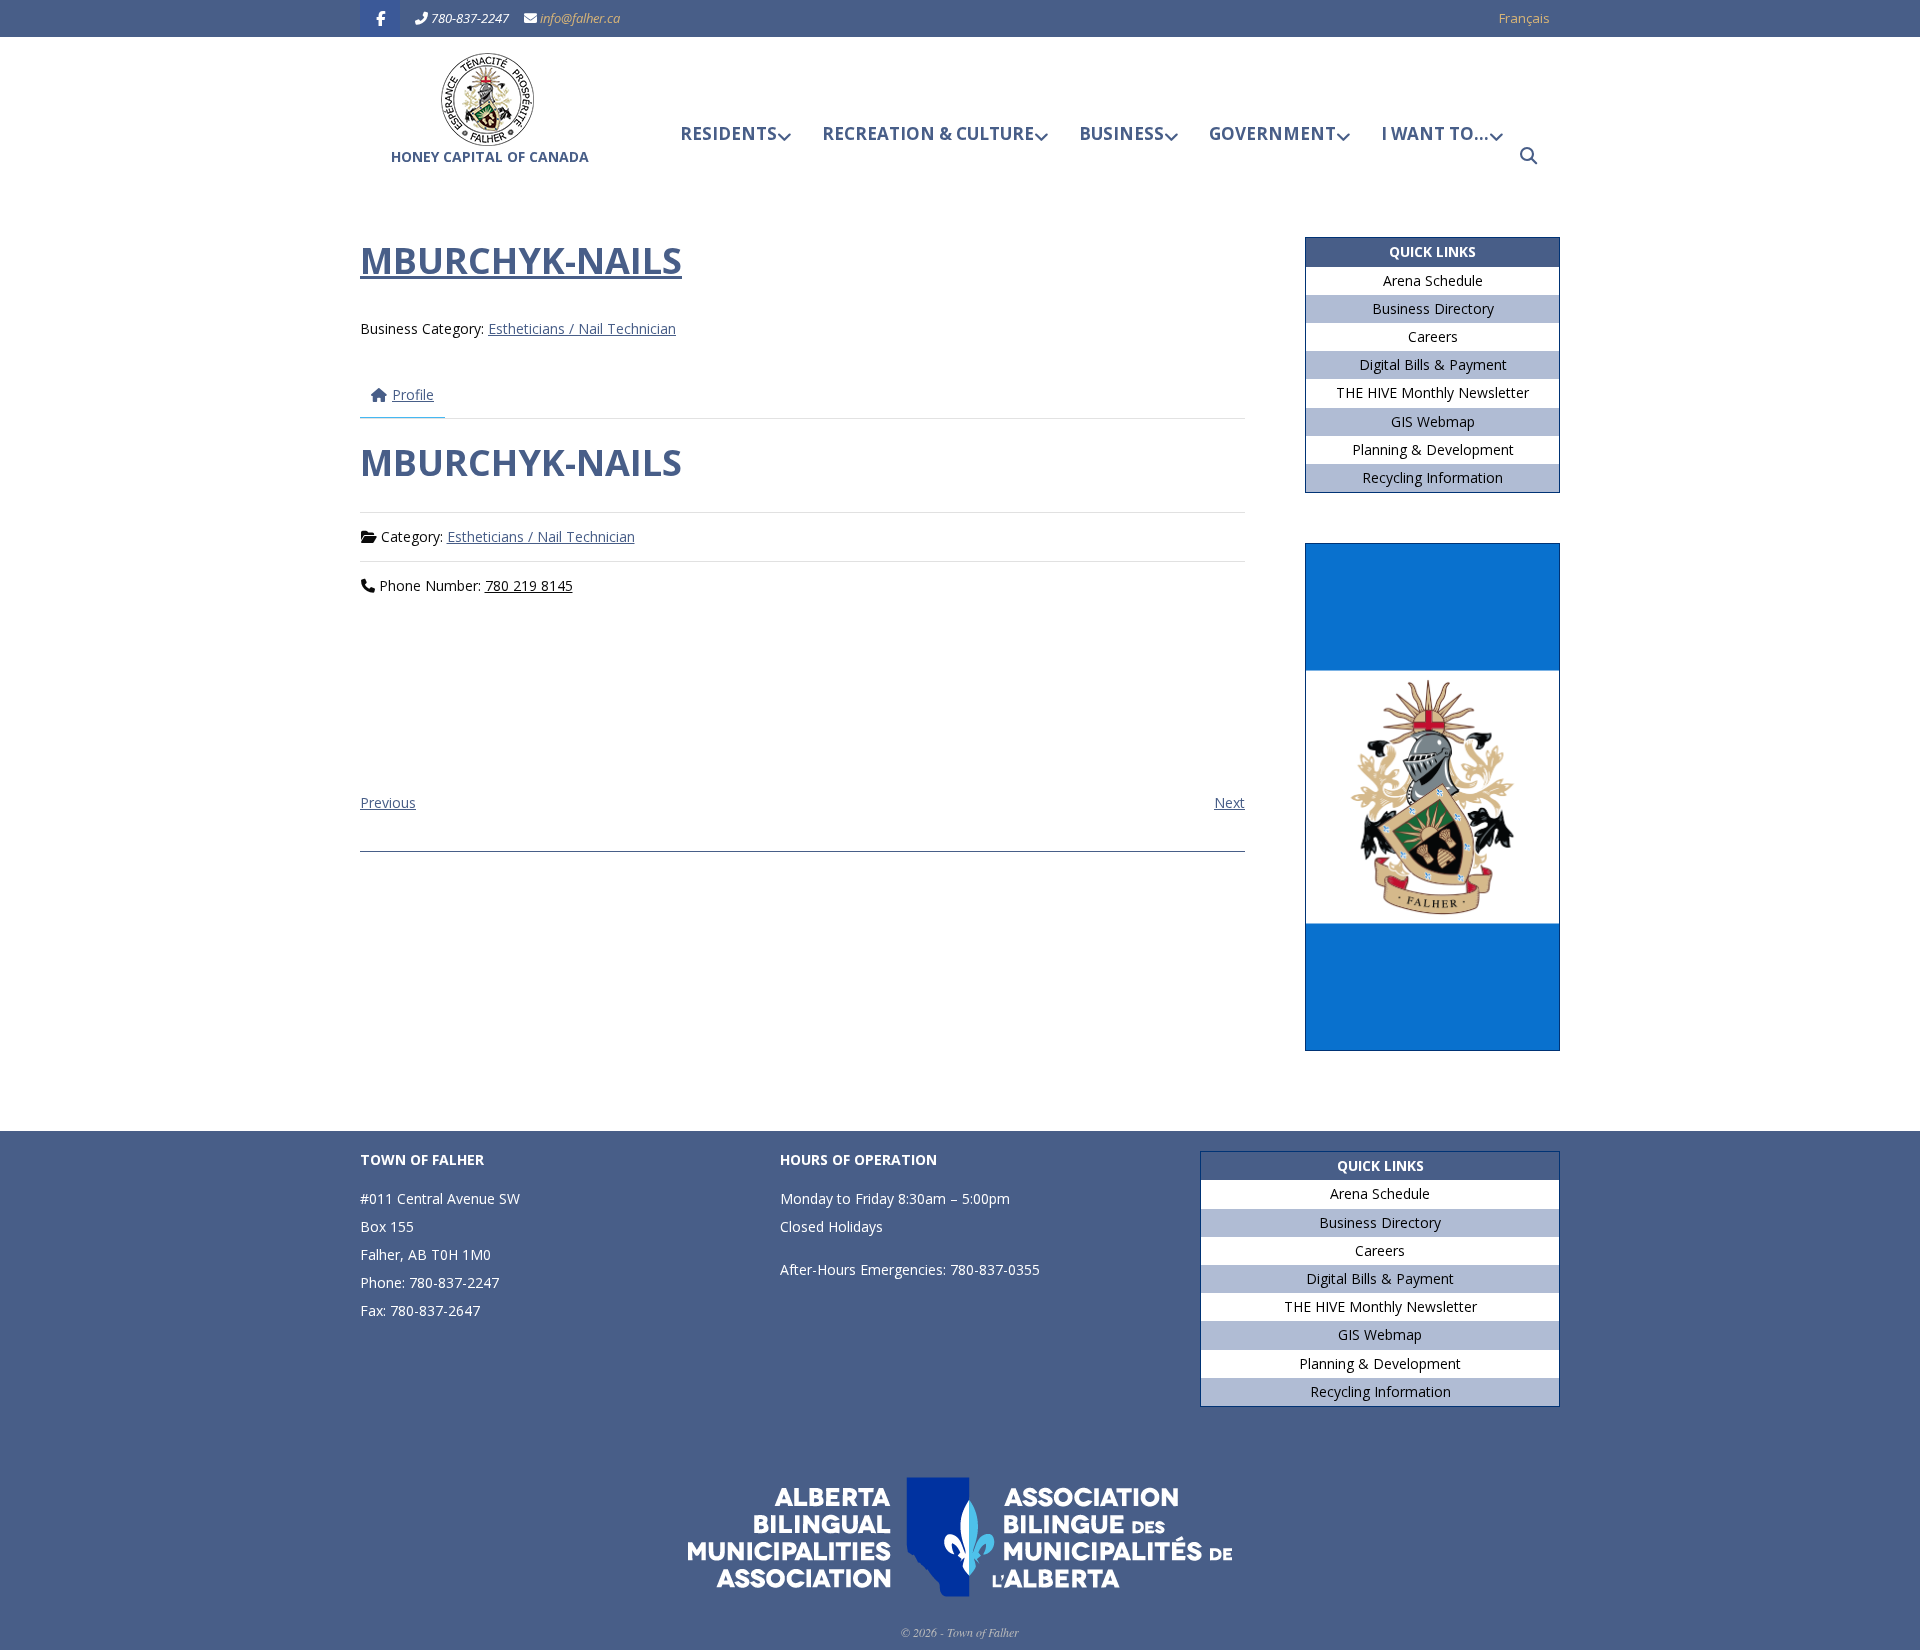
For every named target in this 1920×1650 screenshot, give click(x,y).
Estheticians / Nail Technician (582, 328)
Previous (388, 802)
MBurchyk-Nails (521, 260)
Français (1524, 18)
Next (1229, 802)
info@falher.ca (580, 18)
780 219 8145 (529, 585)
